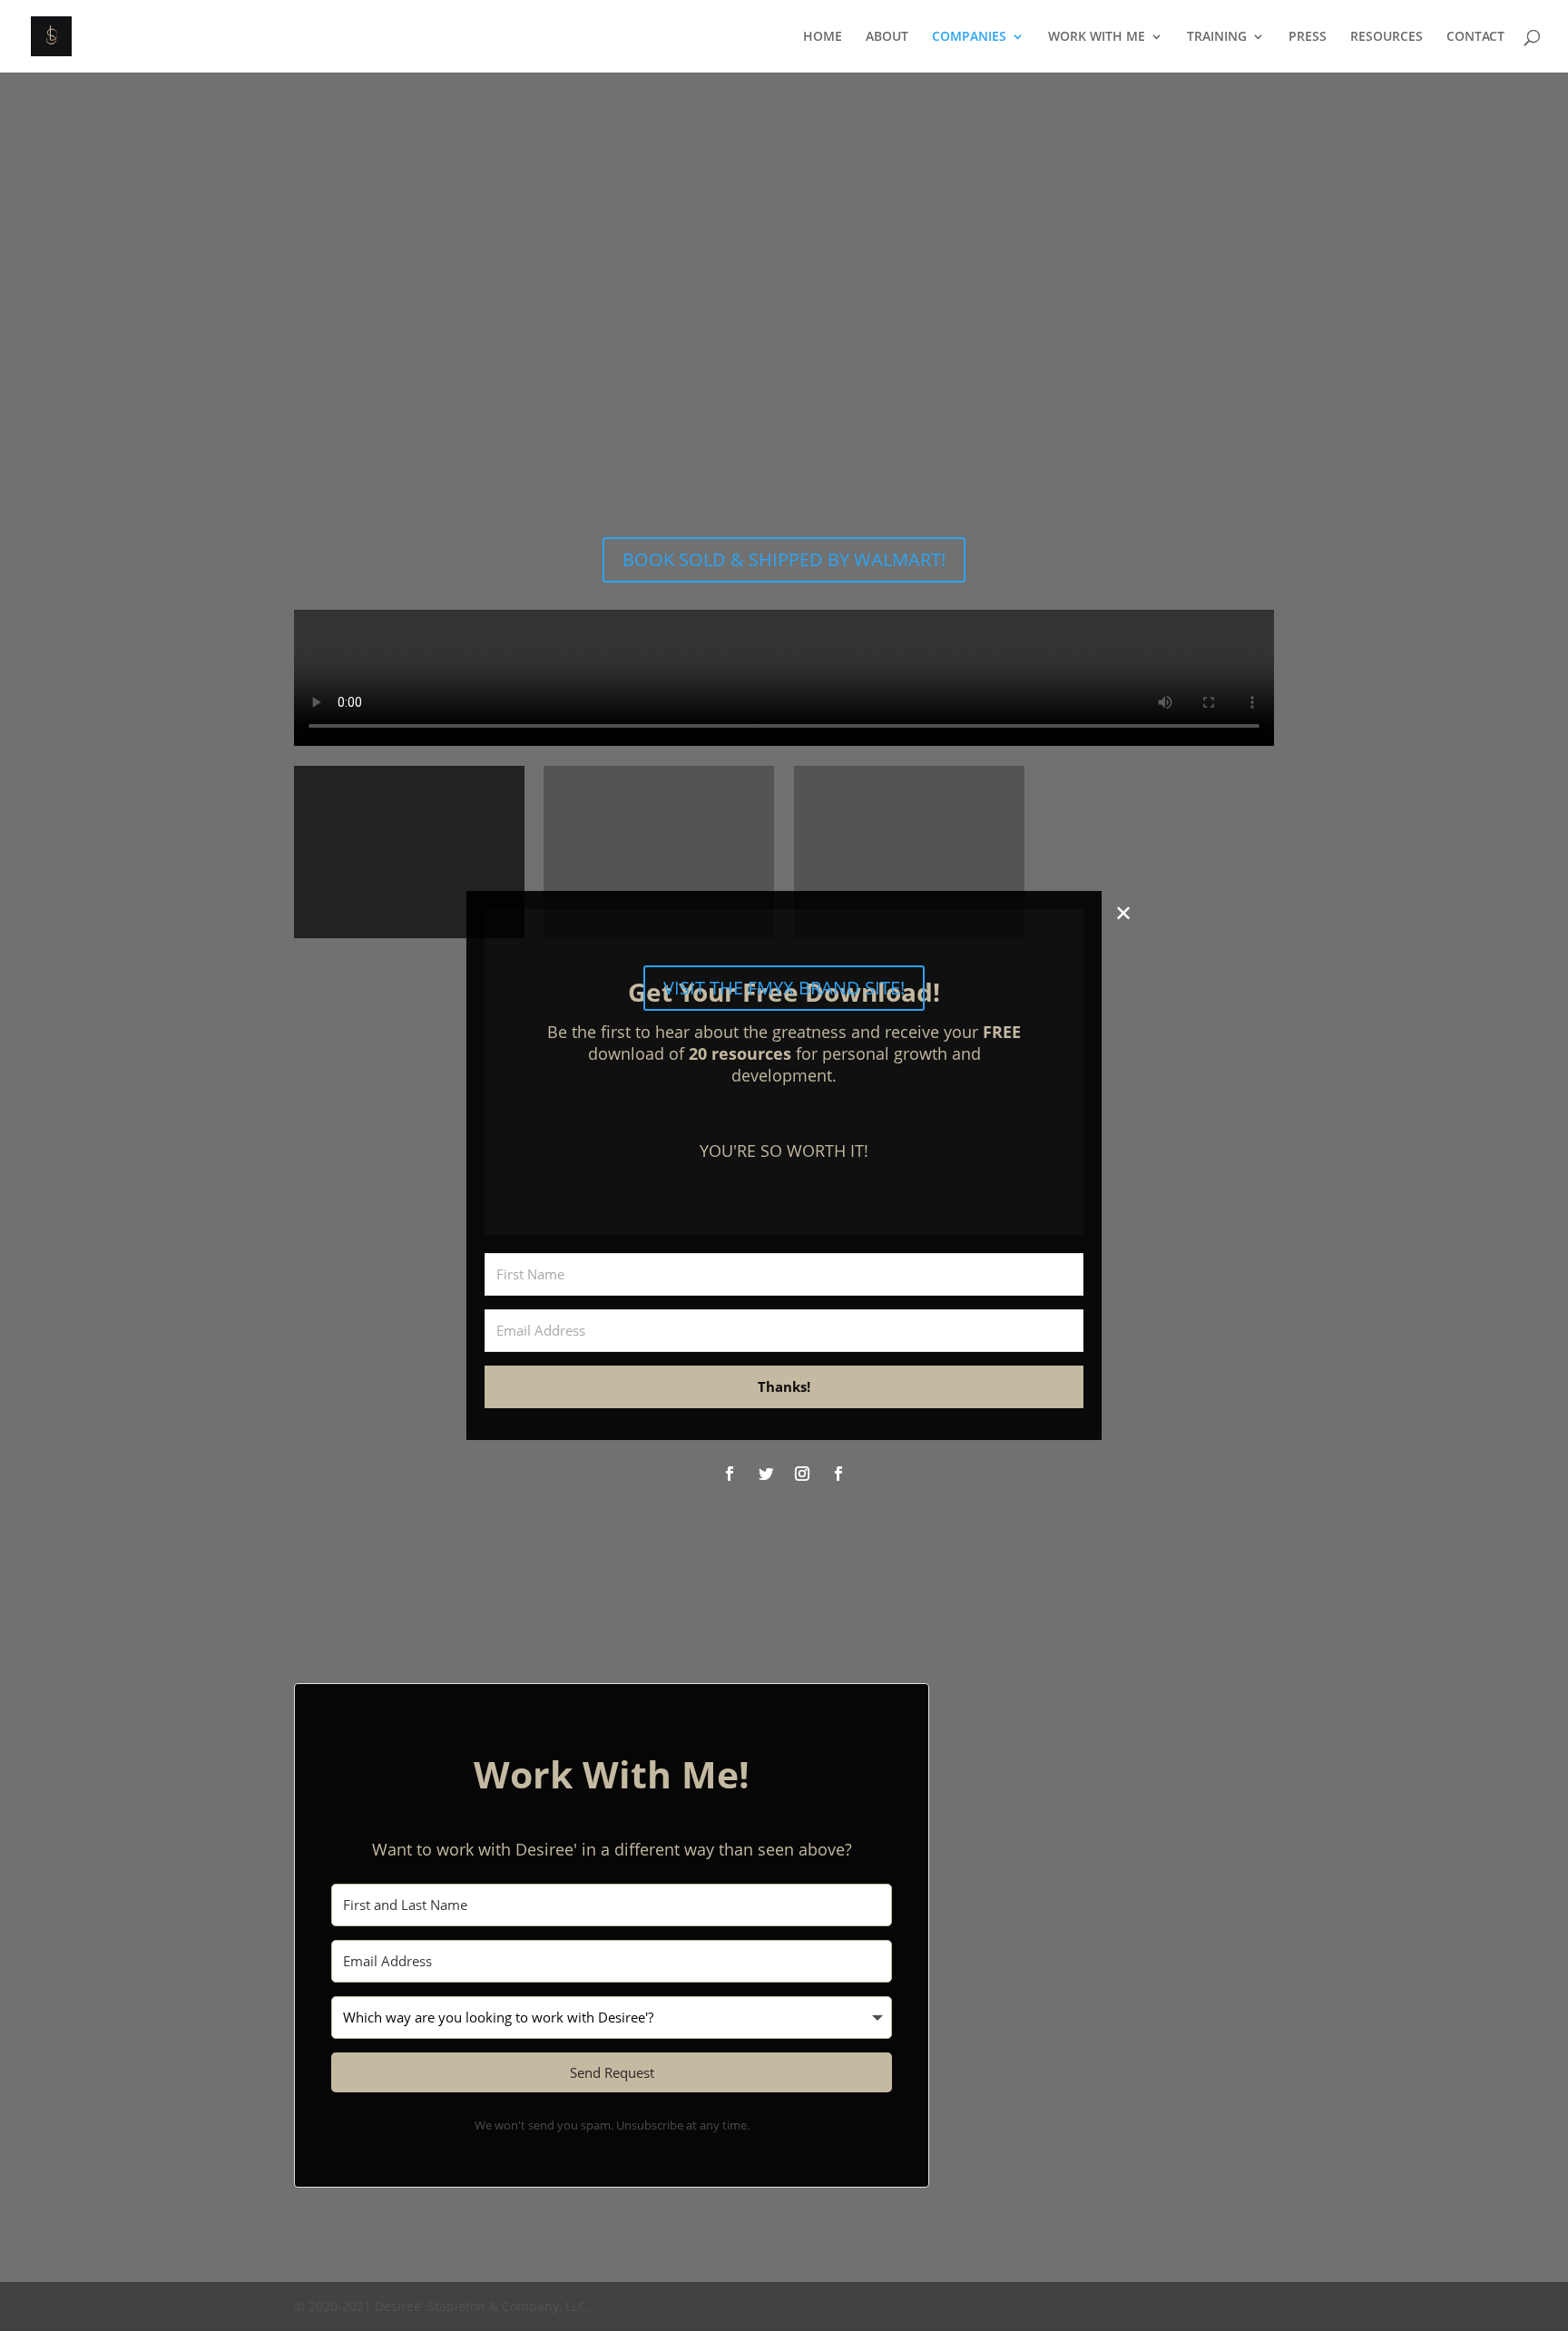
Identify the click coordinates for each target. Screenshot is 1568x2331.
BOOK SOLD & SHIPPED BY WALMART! (784, 559)
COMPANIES (969, 37)
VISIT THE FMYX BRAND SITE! (784, 988)
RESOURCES (1387, 37)
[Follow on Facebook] (730, 1474)
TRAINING (1217, 37)
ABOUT (887, 37)
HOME (823, 37)
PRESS (1308, 37)
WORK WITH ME (1097, 37)
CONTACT (1475, 37)
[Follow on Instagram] (802, 1474)
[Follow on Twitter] (766, 1474)
